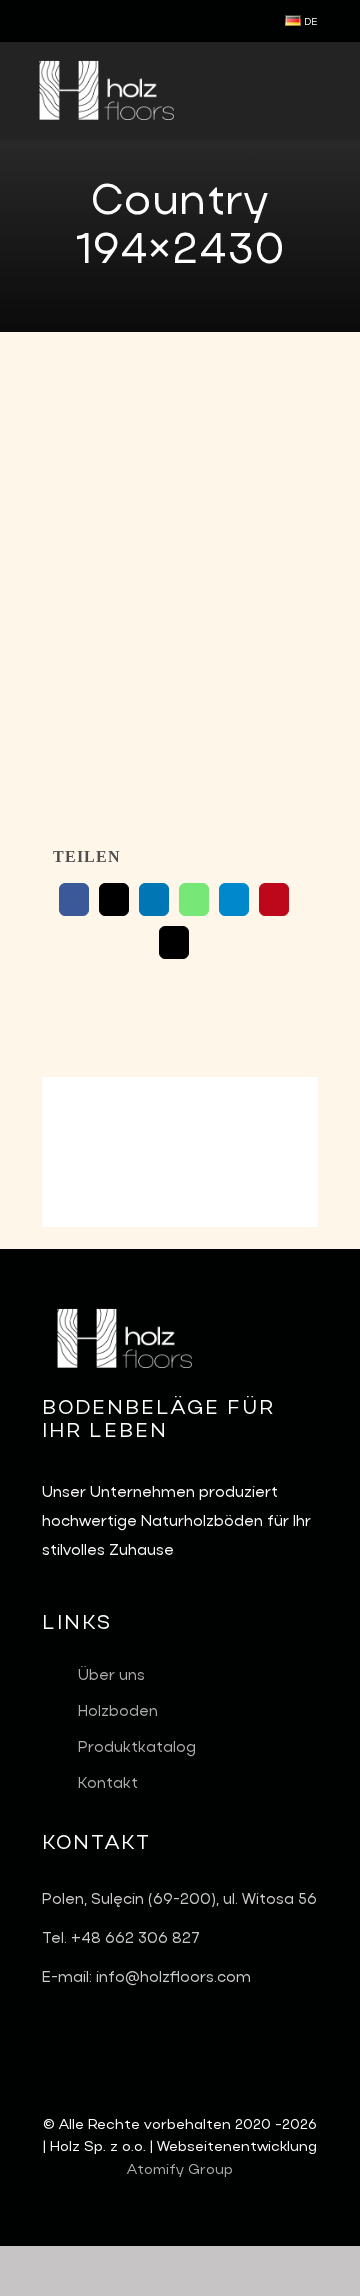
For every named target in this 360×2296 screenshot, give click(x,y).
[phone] (80, 21)
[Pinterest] (274, 899)
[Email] (174, 942)
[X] (114, 899)
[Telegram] (234, 899)
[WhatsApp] (194, 899)
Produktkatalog (137, 1748)
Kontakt (108, 1784)
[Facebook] (74, 899)
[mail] (48, 21)
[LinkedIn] (154, 899)
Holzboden (118, 1712)
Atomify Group (180, 2170)
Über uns (111, 1676)
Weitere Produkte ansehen (180, 1146)
